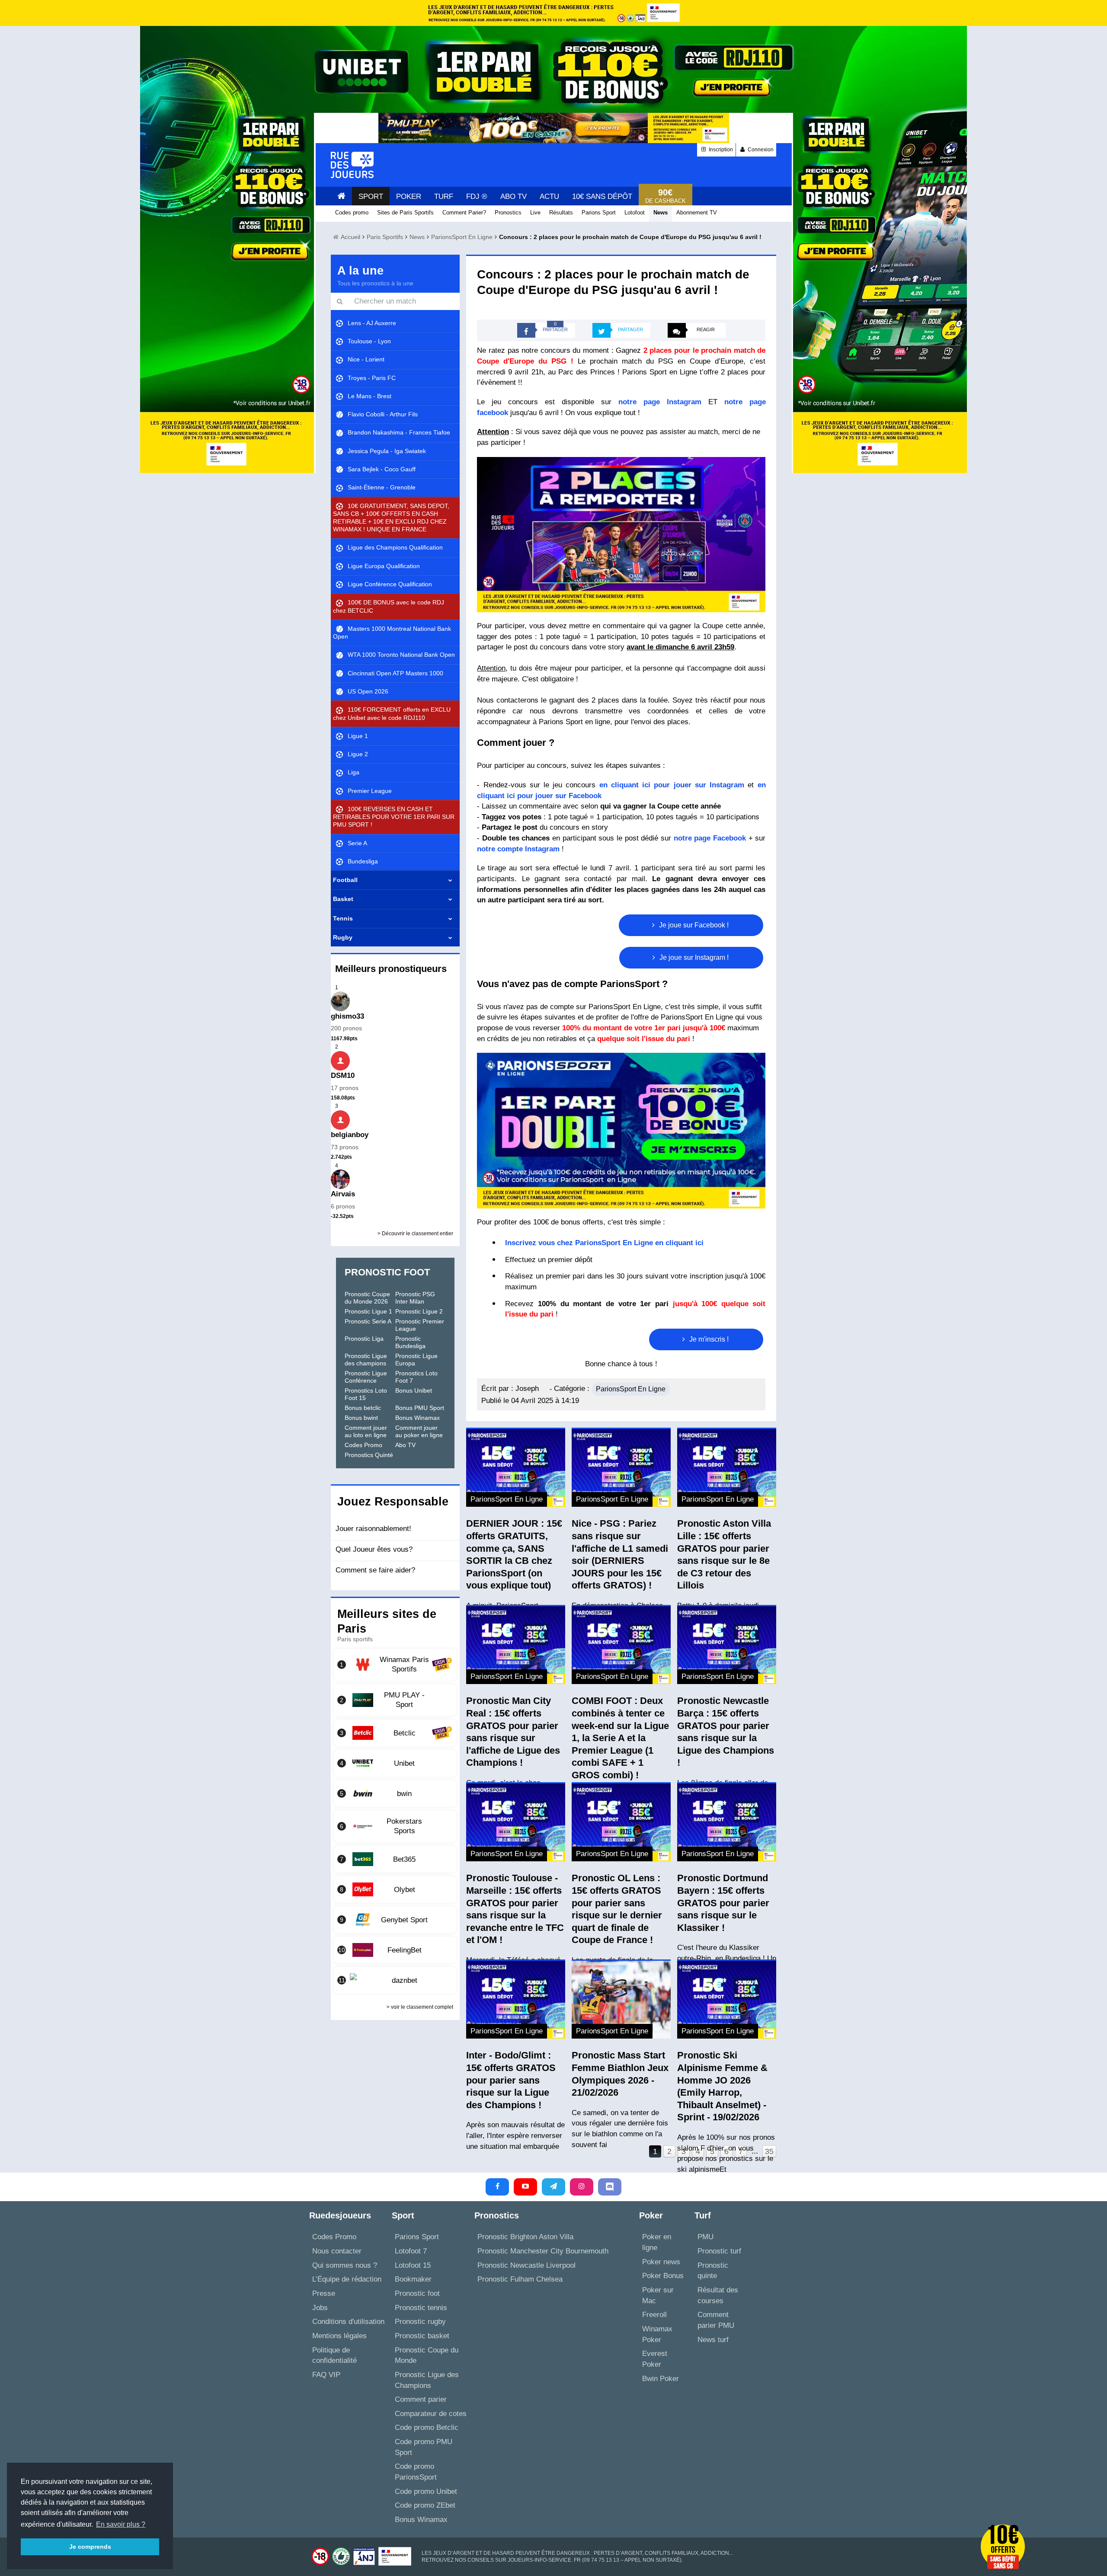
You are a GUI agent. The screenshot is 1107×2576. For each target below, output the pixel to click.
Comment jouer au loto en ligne (366, 1431)
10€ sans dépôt (602, 197)
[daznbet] (395, 1980)
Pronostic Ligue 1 (368, 1311)
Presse (324, 2293)
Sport (371, 197)
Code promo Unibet (426, 2491)
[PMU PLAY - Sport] (395, 1700)
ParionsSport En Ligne (631, 1389)
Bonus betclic (363, 1408)
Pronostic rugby (420, 2322)
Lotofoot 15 (413, 2265)
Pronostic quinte (713, 2271)
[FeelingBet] (395, 1950)
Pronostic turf (719, 2251)
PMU (705, 2237)
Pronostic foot (417, 2293)
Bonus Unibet (414, 1390)
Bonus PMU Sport (420, 1408)
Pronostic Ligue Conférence (366, 1377)
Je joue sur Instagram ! (693, 957)
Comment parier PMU (716, 2320)
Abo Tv (514, 197)
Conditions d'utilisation (348, 2322)
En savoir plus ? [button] (121, 2524)
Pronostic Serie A (368, 1321)
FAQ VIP (326, 2375)
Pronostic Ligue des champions (366, 1360)
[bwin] (395, 1793)
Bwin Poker (661, 2379)
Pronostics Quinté (369, 1455)
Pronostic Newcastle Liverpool (526, 2265)
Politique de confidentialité (334, 2355)
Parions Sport (417, 2237)
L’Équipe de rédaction (347, 2279)
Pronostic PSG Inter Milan (415, 1298)
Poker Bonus (663, 2276)
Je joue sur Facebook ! (693, 925)
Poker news (661, 2262)
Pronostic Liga (364, 1339)
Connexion (760, 150)
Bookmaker (413, 2279)
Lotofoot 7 (411, 2251)
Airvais (343, 1194)
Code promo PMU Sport (424, 2447)
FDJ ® (477, 197)
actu (549, 197)
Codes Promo (363, 1445)
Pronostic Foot (387, 1272)
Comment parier (421, 2399)
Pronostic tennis (421, 2308)
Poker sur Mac (658, 2295)
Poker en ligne (657, 2242)
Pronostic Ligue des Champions (427, 2380)
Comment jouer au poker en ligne (419, 1431)
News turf (713, 2340)
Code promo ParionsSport (416, 2472)
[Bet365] (395, 1859)
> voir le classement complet (420, 2007)
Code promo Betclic (427, 2427)
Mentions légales (339, 2336)
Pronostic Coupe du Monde (427, 2355)
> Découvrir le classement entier (415, 1234)
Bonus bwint (361, 1418)
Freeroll (654, 2315)
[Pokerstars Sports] (395, 1826)
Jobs (320, 2308)
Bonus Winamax (418, 1418)
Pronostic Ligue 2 (419, 1311)
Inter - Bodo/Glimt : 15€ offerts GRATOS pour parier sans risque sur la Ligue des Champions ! (511, 2080)
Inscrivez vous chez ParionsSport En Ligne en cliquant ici (604, 1243)
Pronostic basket (422, 2336)
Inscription (720, 150)
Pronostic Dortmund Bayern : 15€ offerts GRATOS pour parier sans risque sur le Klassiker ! (723, 1903)
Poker (409, 197)
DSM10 (343, 1075)
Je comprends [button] (90, 2547)
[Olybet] (395, 1889)
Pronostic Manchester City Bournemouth (543, 2251)
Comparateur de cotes (431, 2414)
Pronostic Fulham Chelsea (520, 2279)
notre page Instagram (660, 402)
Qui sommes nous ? (345, 2265)
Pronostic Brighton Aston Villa (525, 2237)
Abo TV (405, 1445)
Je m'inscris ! (708, 1339)
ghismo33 (347, 1016)
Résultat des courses (718, 2295)
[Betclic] (395, 1733)
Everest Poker (655, 2359)
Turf (444, 197)
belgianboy (350, 1135)
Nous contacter (337, 2251)
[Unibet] (395, 1763)
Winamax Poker (657, 2334)
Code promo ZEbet (425, 2505)
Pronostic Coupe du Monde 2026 (367, 1298)
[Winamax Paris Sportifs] (395, 1665)
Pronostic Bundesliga (410, 1342)
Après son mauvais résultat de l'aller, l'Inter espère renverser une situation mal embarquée (515, 2135)
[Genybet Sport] (395, 1920)
